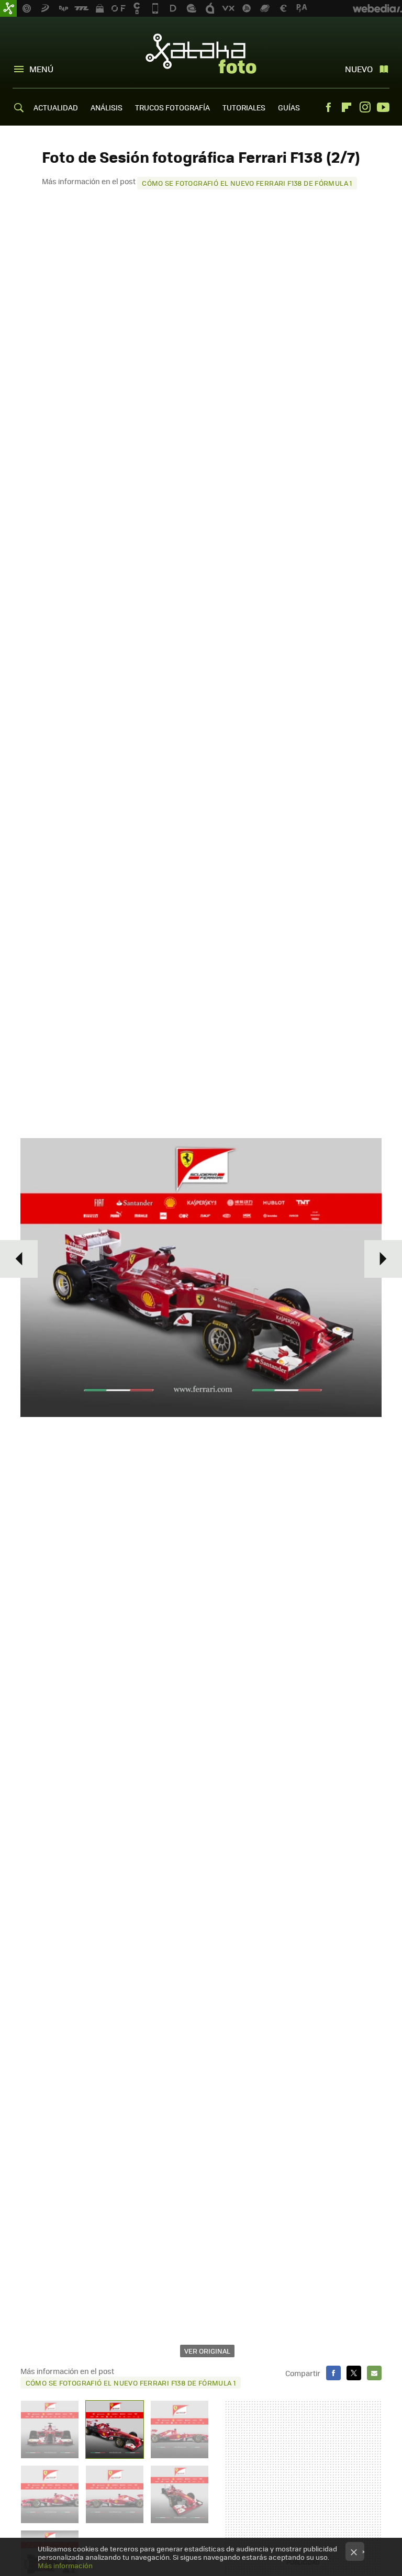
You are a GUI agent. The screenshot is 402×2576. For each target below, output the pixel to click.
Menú (41, 69)
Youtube (383, 107)
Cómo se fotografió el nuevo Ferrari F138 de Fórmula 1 (247, 183)
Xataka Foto (201, 53)
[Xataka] (8, 8)
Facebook (328, 107)
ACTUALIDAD (56, 107)
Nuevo (359, 69)
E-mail (374, 2373)
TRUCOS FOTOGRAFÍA (172, 107)
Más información (65, 2565)
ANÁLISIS (107, 107)
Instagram (365, 107)
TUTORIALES (244, 107)
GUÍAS (289, 107)
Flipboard (347, 107)
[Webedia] (377, 8)
